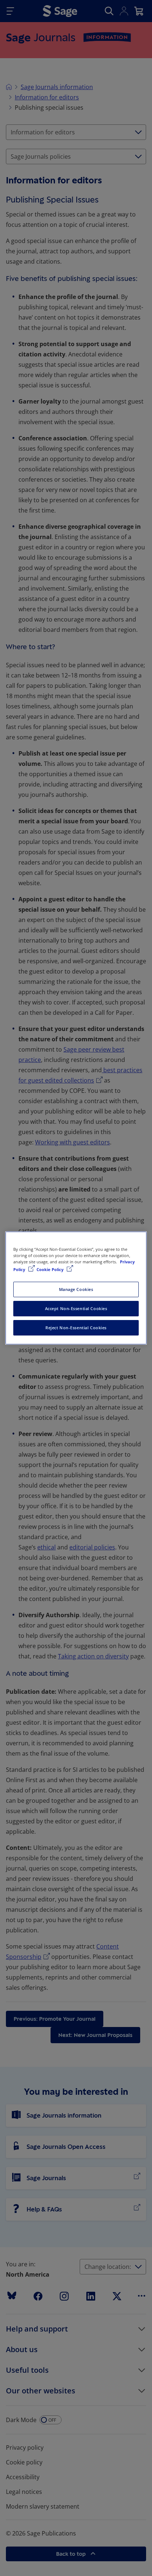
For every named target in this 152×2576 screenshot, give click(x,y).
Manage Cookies (76, 1289)
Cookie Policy (51, 1269)
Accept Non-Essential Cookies (76, 1308)
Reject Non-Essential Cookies (76, 1328)
